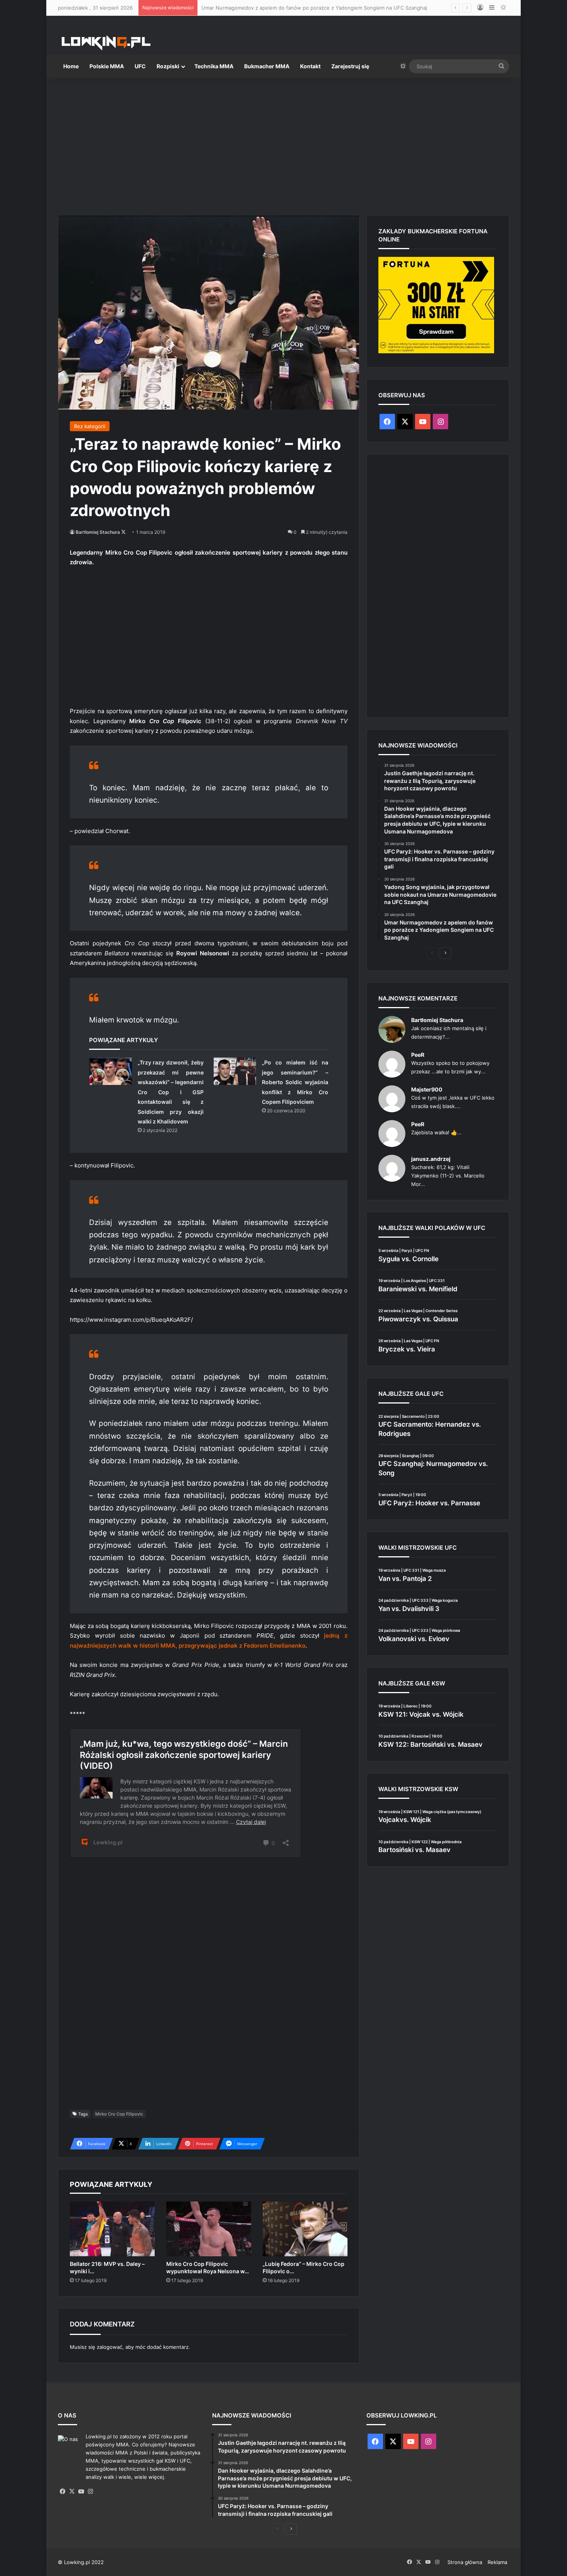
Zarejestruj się (350, 66)
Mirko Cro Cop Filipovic (119, 2114)
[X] (72, 2492)
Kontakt (310, 66)
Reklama (497, 2562)
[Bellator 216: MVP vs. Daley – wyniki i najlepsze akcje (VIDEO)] (112, 2229)
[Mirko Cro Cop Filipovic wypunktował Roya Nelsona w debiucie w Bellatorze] (209, 2229)
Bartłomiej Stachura (98, 532)
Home (71, 66)
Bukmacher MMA (267, 66)
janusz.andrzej (431, 1159)
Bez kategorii (90, 426)
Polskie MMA (107, 66)
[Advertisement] (283, 143)
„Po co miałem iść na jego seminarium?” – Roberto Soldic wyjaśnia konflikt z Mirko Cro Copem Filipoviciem (295, 1082)
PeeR (418, 1055)
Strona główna (465, 2562)
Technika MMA (214, 66)
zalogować (110, 2347)
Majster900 (427, 1089)
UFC (140, 66)
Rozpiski (168, 66)
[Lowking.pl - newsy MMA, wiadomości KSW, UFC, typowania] (106, 43)
